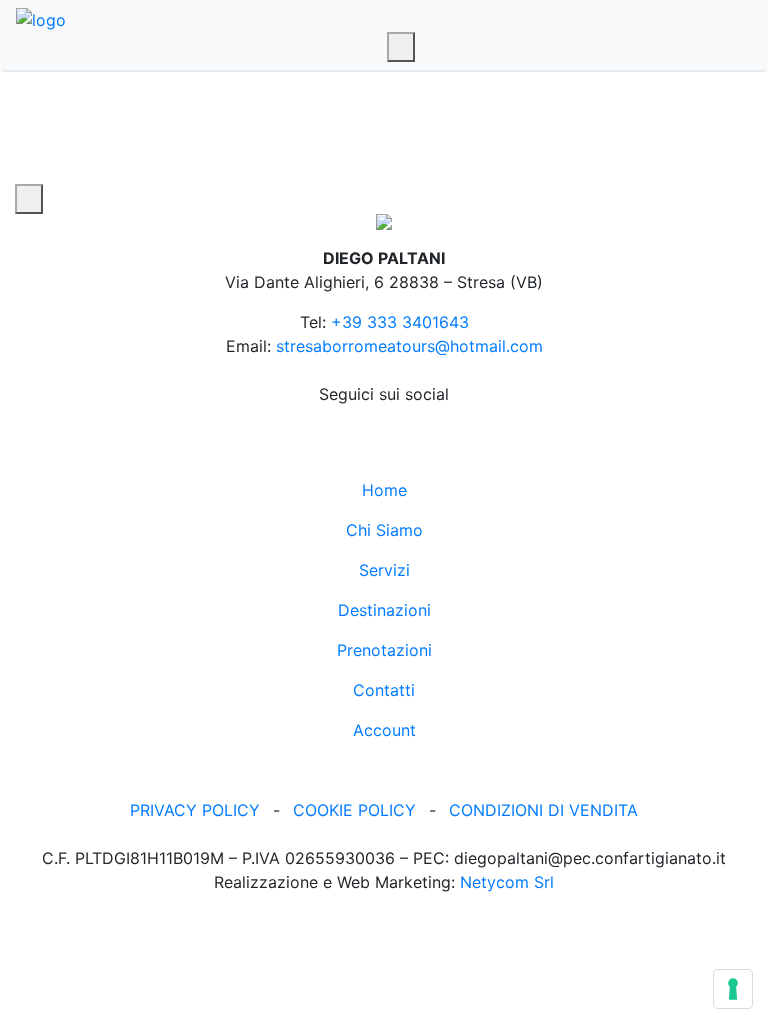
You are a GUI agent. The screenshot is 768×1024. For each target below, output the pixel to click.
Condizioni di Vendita (543, 810)
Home (384, 490)
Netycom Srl (507, 882)
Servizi (384, 570)
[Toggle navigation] (401, 47)
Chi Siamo (384, 530)
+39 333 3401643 (400, 322)
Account (384, 730)
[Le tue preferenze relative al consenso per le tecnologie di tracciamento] (733, 989)
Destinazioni (384, 610)
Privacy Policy (195, 810)
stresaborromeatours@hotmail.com (409, 346)
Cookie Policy (354, 810)
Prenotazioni (384, 650)
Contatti (384, 690)
